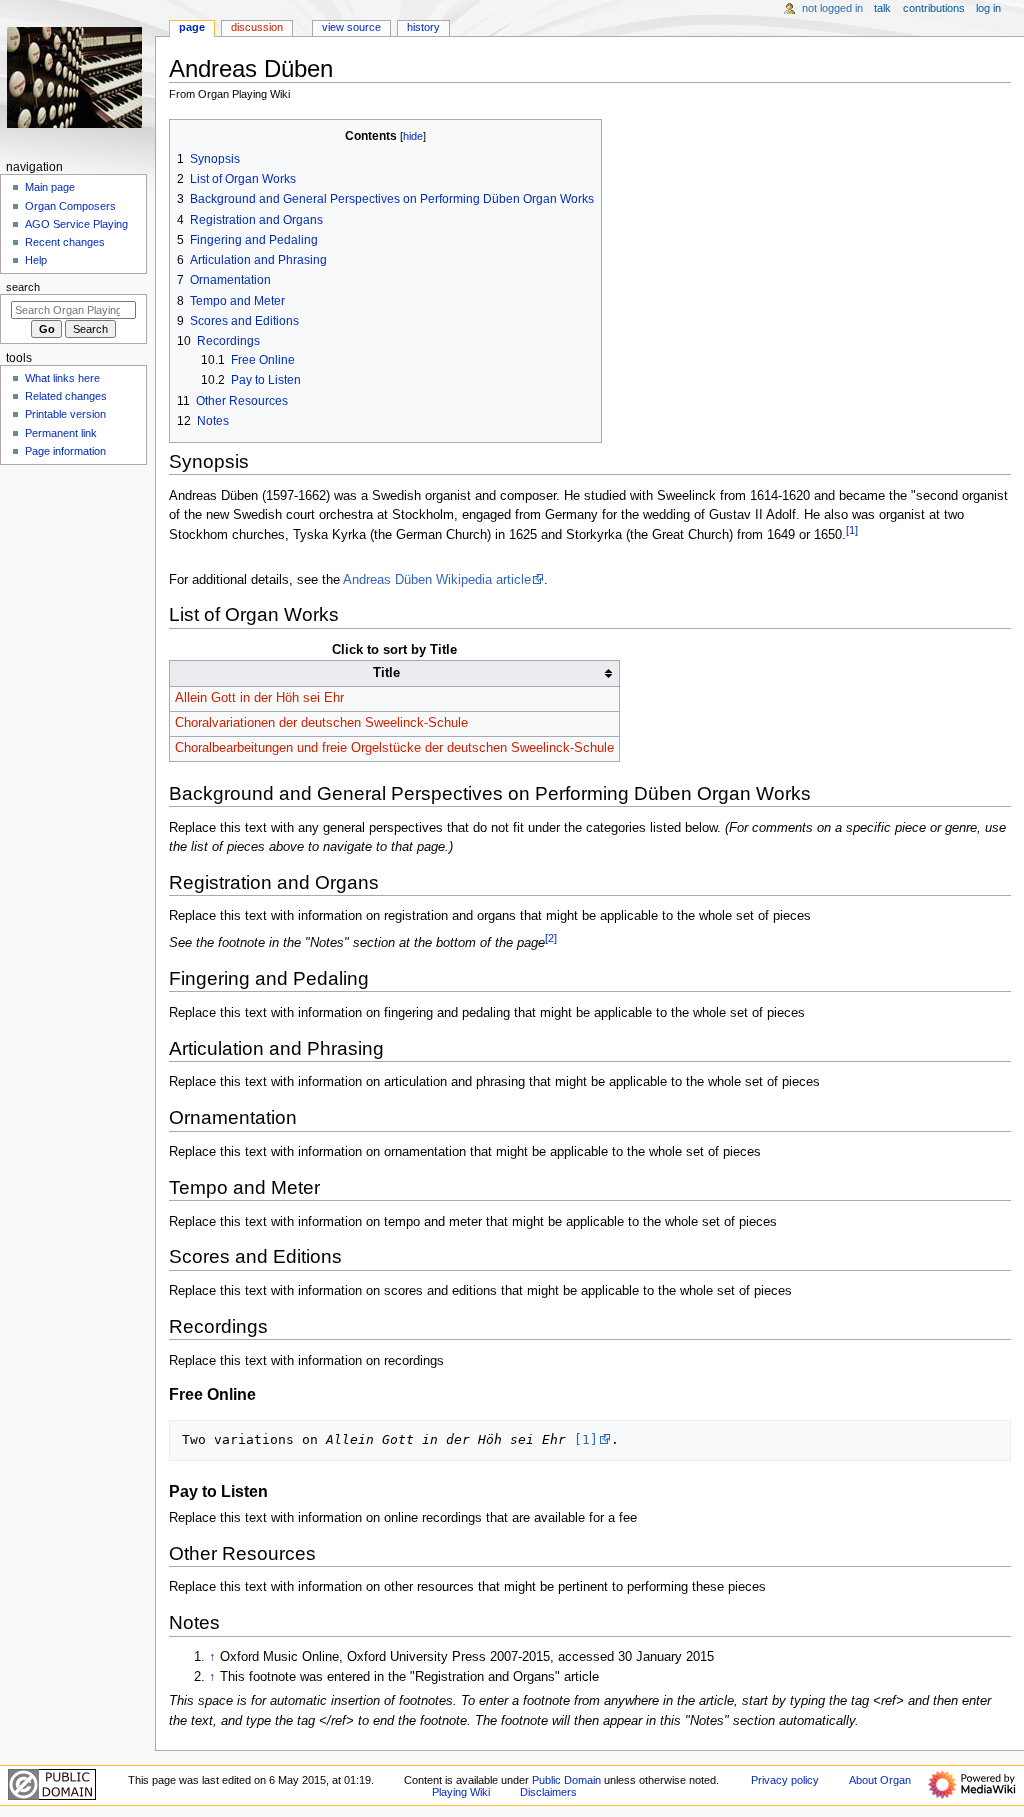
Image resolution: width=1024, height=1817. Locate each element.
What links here (62, 378)
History (423, 27)
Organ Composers (70, 206)
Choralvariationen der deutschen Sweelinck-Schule (321, 723)
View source (351, 27)
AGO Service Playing (76, 224)
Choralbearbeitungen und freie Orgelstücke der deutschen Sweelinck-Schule (394, 748)
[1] (586, 1439)
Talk (882, 8)
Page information (65, 451)
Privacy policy (785, 1780)
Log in (988, 8)
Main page (50, 187)
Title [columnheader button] (386, 673)
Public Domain (566, 1780)
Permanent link (61, 433)
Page (192, 27)
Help (36, 260)
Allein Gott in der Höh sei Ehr (259, 698)
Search (23, 287)
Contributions (934, 8)
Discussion (257, 27)
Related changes (66, 396)
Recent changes (65, 242)
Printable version (65, 414)
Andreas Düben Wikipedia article (437, 580)
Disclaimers (548, 1792)
